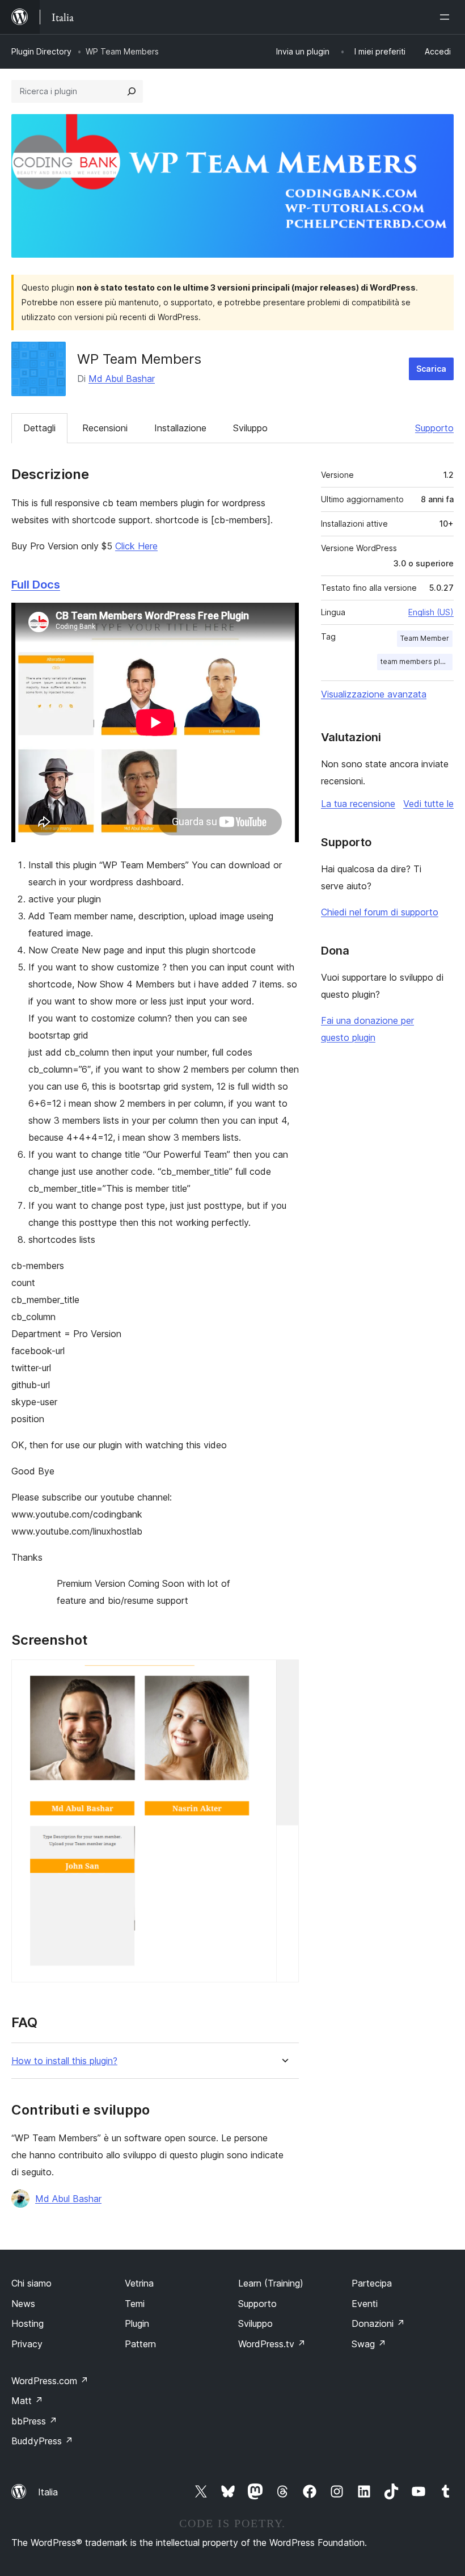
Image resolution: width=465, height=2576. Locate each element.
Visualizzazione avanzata (374, 694)
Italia (48, 2492)
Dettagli (39, 428)
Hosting (28, 2323)
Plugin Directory (41, 51)
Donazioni (378, 2323)
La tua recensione (358, 804)
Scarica (431, 369)
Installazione (180, 428)
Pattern (140, 2344)
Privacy (27, 2344)
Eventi (365, 2304)
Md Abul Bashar (122, 379)
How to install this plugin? (64, 2061)
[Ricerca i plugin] (132, 91)
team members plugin (417, 661)
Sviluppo (250, 428)
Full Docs (36, 585)
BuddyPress (42, 2441)
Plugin (137, 2323)
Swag (369, 2344)
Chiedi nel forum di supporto (380, 912)
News (23, 2304)
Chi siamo (31, 2283)
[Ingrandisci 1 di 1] (284, 1675)
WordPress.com (50, 2381)
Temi (135, 2304)
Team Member (425, 638)
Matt (27, 2401)
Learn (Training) (271, 2283)
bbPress (34, 2421)
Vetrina (139, 2283)
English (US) (431, 612)
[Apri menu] (447, 17)
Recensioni (105, 428)
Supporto (434, 428)
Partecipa (372, 2283)
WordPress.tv (272, 2344)
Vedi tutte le (428, 804)
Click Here (136, 546)
